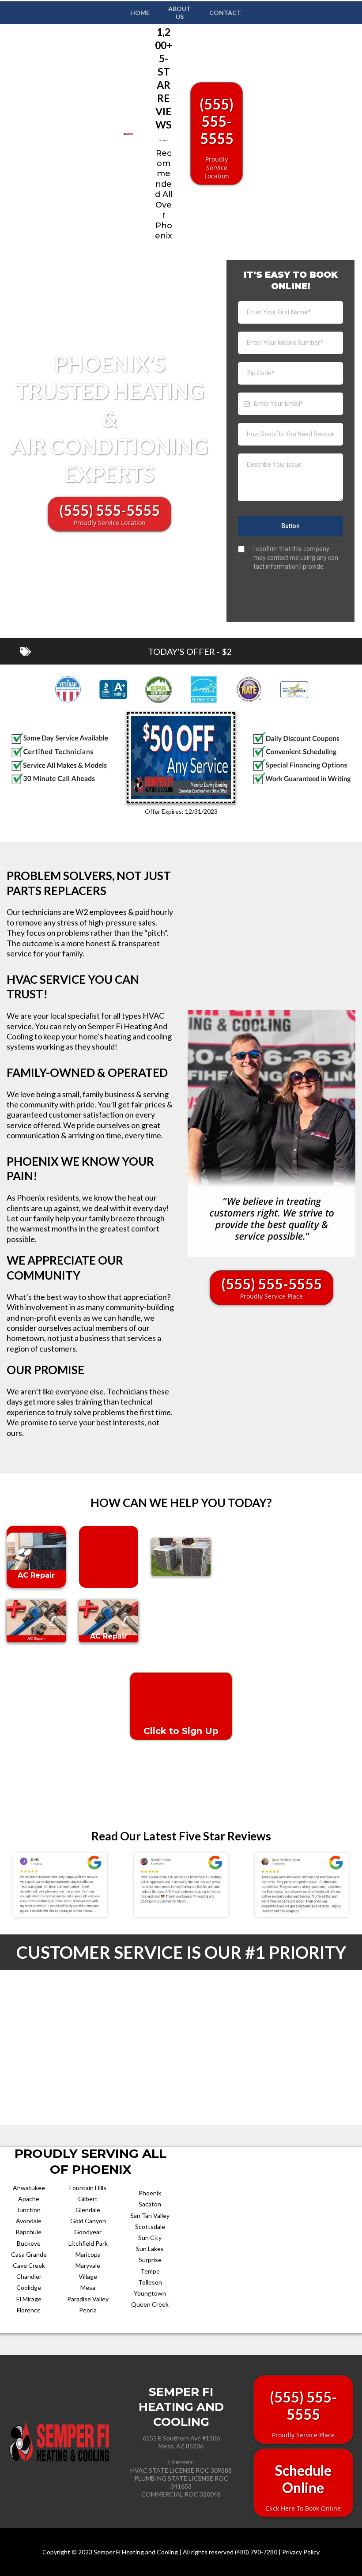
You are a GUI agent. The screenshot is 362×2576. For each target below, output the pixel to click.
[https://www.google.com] (109, 1621)
